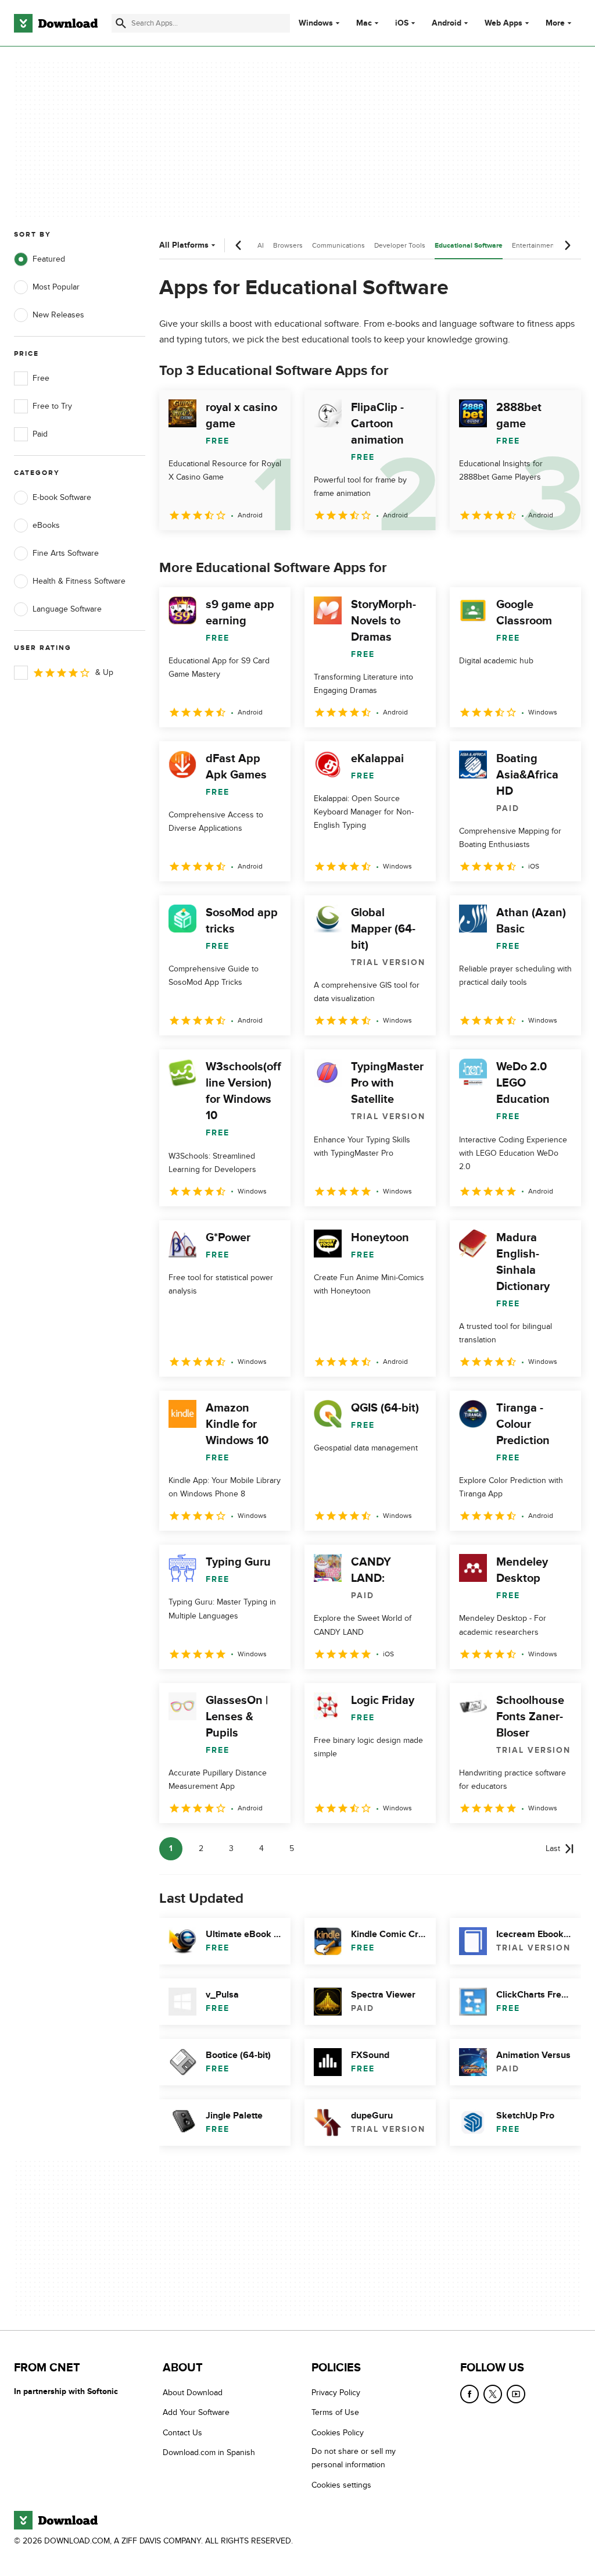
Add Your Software (196, 2413)
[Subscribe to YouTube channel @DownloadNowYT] (516, 2394)
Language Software (67, 609)
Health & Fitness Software (79, 581)
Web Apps (503, 23)
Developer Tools (400, 245)
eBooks (46, 525)
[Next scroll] (567, 245)
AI (261, 245)
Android (447, 23)
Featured (49, 259)
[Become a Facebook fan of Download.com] (469, 2394)
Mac (364, 23)
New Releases (58, 315)
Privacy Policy (336, 2393)
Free (41, 378)
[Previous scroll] (239, 245)
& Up (104, 672)
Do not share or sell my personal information (354, 2459)
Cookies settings (341, 2485)
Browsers (288, 245)
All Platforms (184, 245)
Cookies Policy (338, 2433)
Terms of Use (335, 2413)
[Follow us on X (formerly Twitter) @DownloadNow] (493, 2394)
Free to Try (52, 406)
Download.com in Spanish (209, 2453)
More (555, 23)
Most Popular (56, 287)
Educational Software (469, 246)
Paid (40, 434)
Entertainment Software (549, 245)
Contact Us (182, 2433)
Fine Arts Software (66, 553)
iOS (402, 23)
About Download (193, 2393)
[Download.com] (56, 23)
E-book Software (62, 497)
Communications (338, 245)
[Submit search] (121, 23)
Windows (316, 23)
